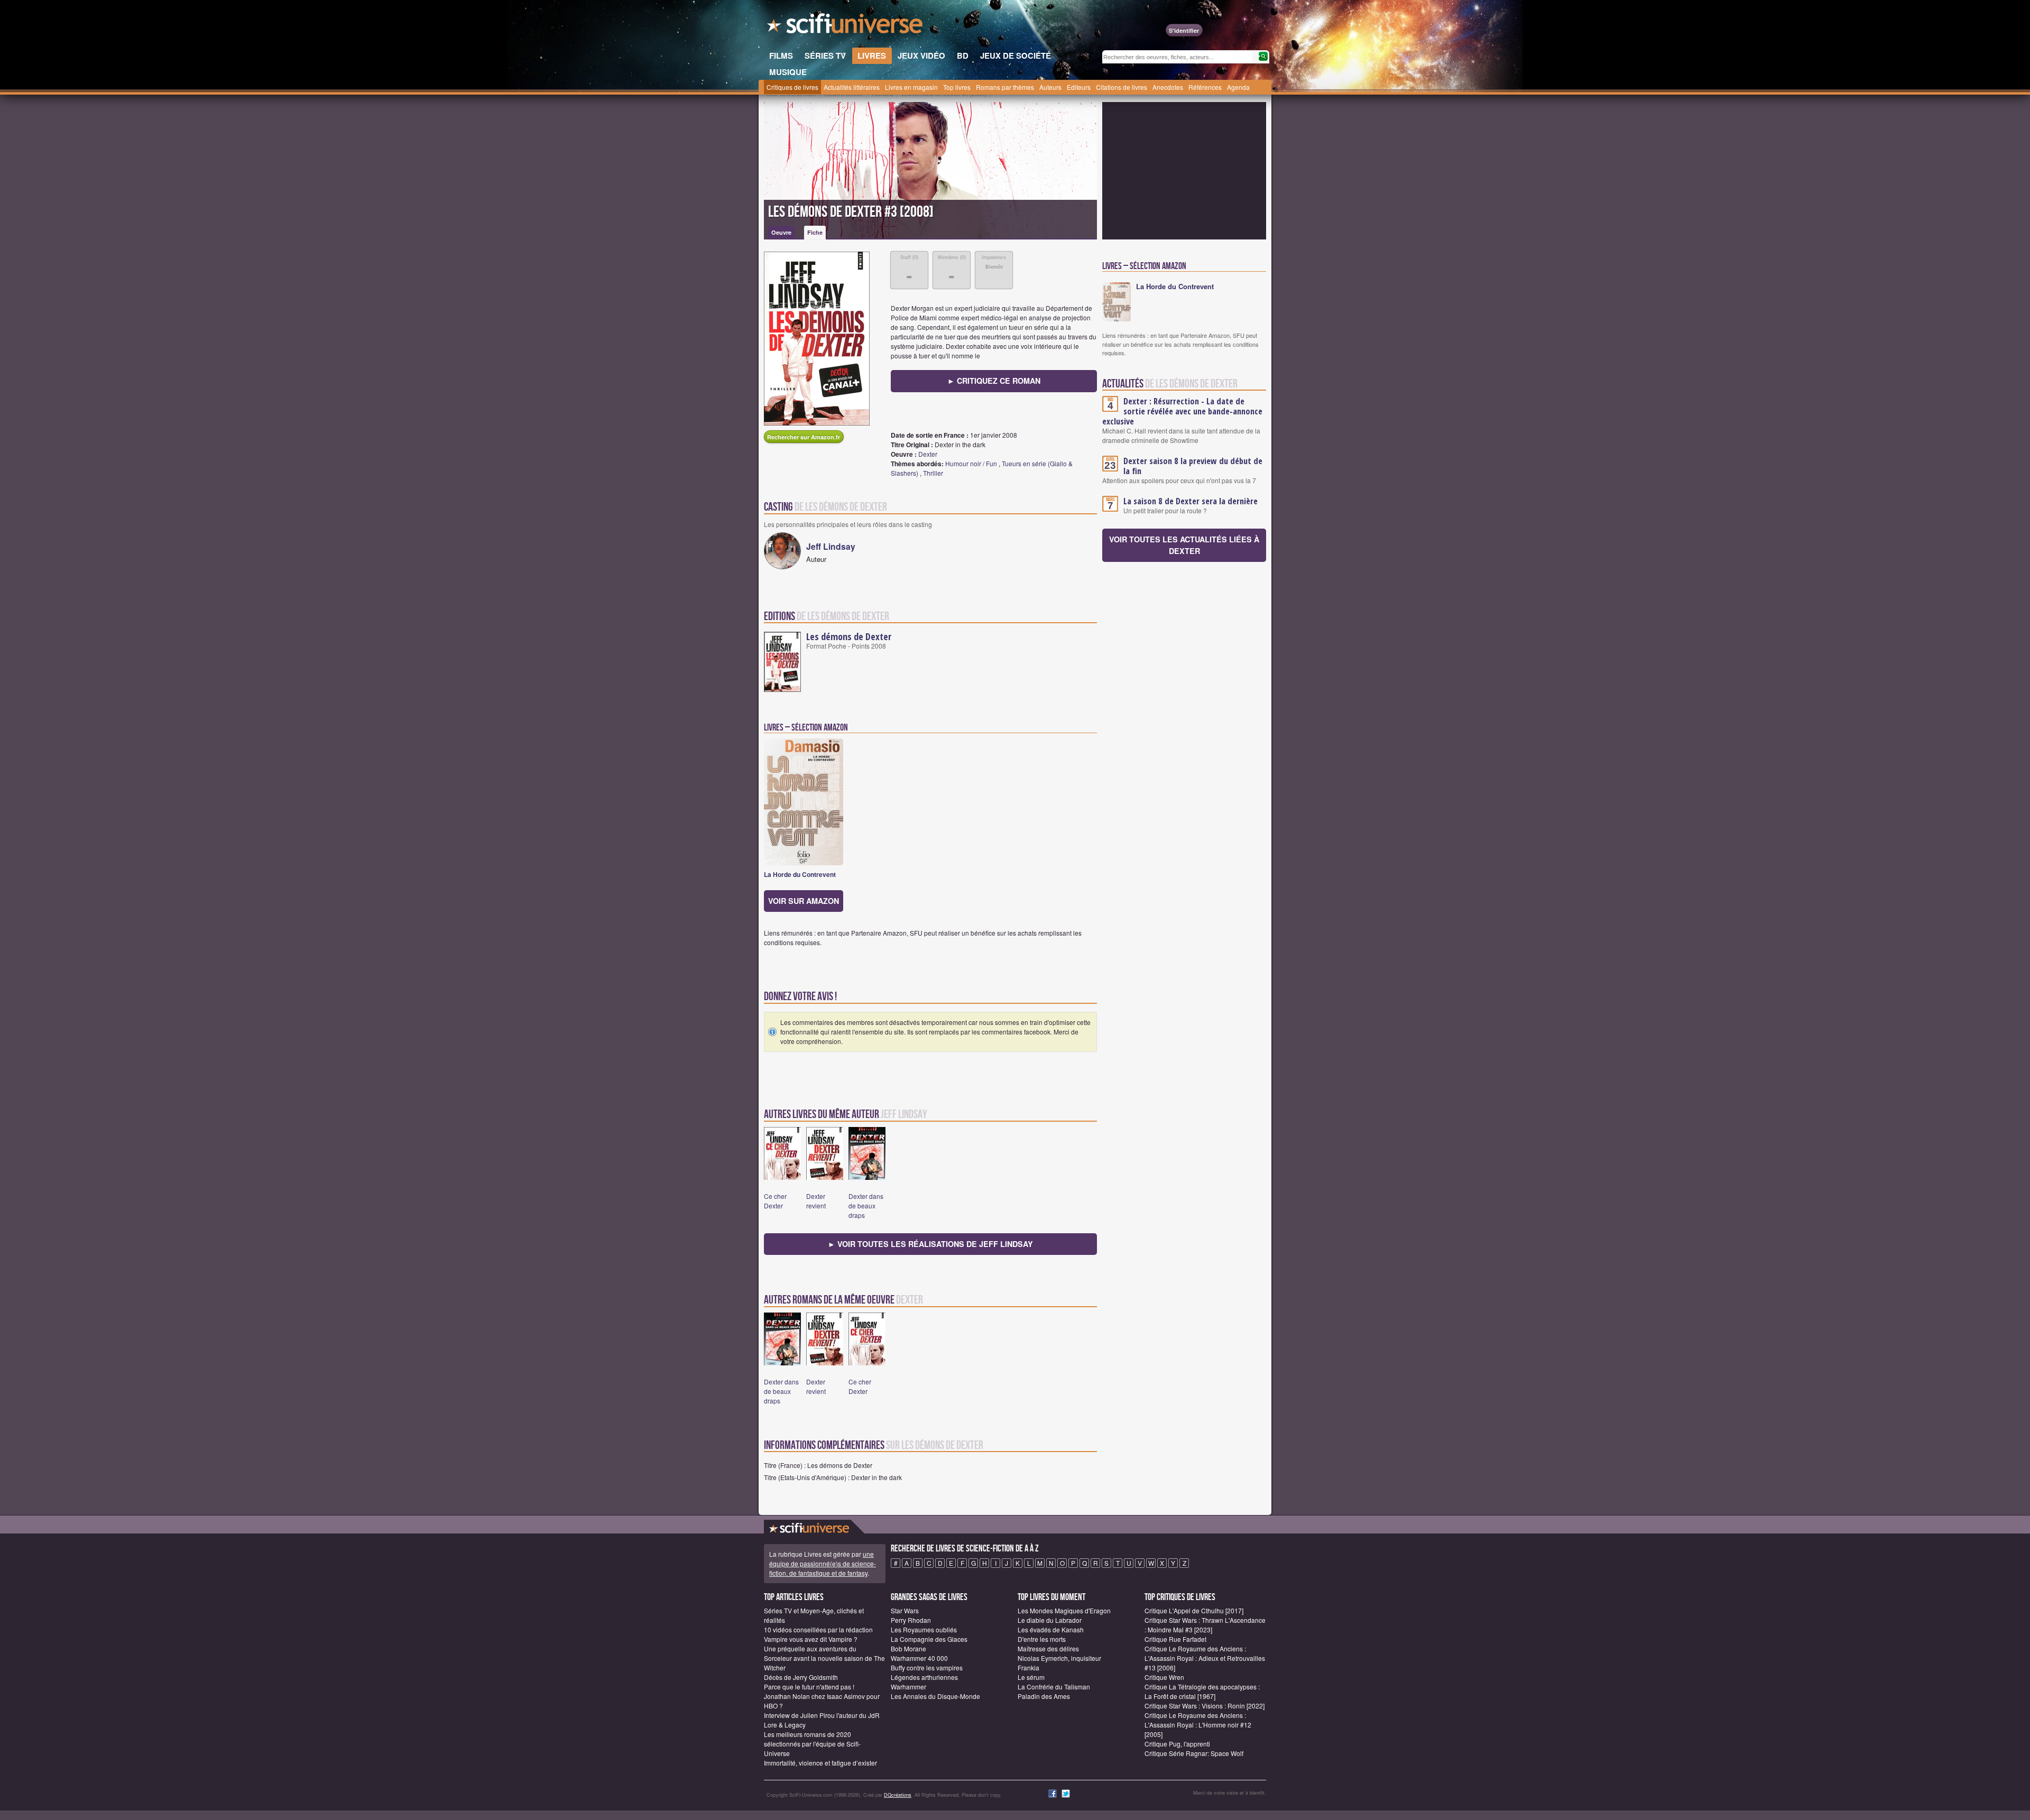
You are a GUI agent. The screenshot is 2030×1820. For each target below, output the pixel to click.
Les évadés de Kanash (1051, 1629)
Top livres (957, 87)
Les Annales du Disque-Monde (935, 1696)
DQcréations (898, 1795)
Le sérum (1031, 1677)
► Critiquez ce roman (994, 381)
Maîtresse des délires (1048, 1648)
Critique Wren (1164, 1677)
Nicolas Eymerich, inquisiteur (1059, 1658)
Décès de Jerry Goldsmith (801, 1677)
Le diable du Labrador (1050, 1620)
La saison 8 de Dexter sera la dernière (1191, 501)
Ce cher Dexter (775, 1201)
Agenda (1238, 87)
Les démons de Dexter (849, 636)
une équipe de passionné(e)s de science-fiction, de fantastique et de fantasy (823, 1563)
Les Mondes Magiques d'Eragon (1064, 1610)
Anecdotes (1168, 87)
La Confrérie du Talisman (1054, 1687)
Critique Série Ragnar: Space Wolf (1194, 1753)
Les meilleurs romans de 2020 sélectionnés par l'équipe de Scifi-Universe (812, 1744)
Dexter (928, 454)
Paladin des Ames (1044, 1696)
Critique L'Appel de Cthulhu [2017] (1194, 1610)
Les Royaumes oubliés (924, 1629)
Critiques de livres (792, 87)
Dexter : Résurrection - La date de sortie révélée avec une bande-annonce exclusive (1182, 411)
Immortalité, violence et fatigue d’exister (820, 1763)
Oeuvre (781, 232)
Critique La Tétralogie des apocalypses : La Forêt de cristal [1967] (1202, 1691)
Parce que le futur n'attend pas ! (809, 1687)
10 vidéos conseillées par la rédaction (818, 1629)
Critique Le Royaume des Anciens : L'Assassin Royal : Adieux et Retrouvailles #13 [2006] (1205, 1658)
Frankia (1028, 1667)
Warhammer (908, 1687)
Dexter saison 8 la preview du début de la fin (1193, 466)
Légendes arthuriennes (924, 1677)
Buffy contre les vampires (927, 1667)
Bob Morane (908, 1648)
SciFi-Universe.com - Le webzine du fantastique (846, 26)
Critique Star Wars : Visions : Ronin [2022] (1205, 1706)
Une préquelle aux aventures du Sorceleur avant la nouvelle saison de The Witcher (824, 1658)
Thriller (933, 473)
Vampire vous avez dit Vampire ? (811, 1639)
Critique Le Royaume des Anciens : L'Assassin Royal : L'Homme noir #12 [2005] (1198, 1725)
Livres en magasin (911, 87)
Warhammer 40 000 (919, 1658)
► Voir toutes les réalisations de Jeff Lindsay (930, 1244)
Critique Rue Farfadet (1175, 1639)
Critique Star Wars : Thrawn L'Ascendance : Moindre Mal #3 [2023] (1205, 1625)
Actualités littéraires (852, 87)
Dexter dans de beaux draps (866, 1205)
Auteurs (1050, 87)
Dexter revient (816, 1201)
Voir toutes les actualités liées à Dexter (1184, 545)
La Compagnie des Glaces (929, 1639)
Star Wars (905, 1610)
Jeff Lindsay (831, 546)
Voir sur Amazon (804, 901)
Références (1205, 87)
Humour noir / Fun (971, 463)
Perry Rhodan (911, 1620)
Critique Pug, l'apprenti (1177, 1744)
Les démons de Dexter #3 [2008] (851, 212)
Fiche (815, 232)
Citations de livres (1122, 87)
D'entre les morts (1042, 1639)
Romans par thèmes (1005, 87)
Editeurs (1079, 87)
